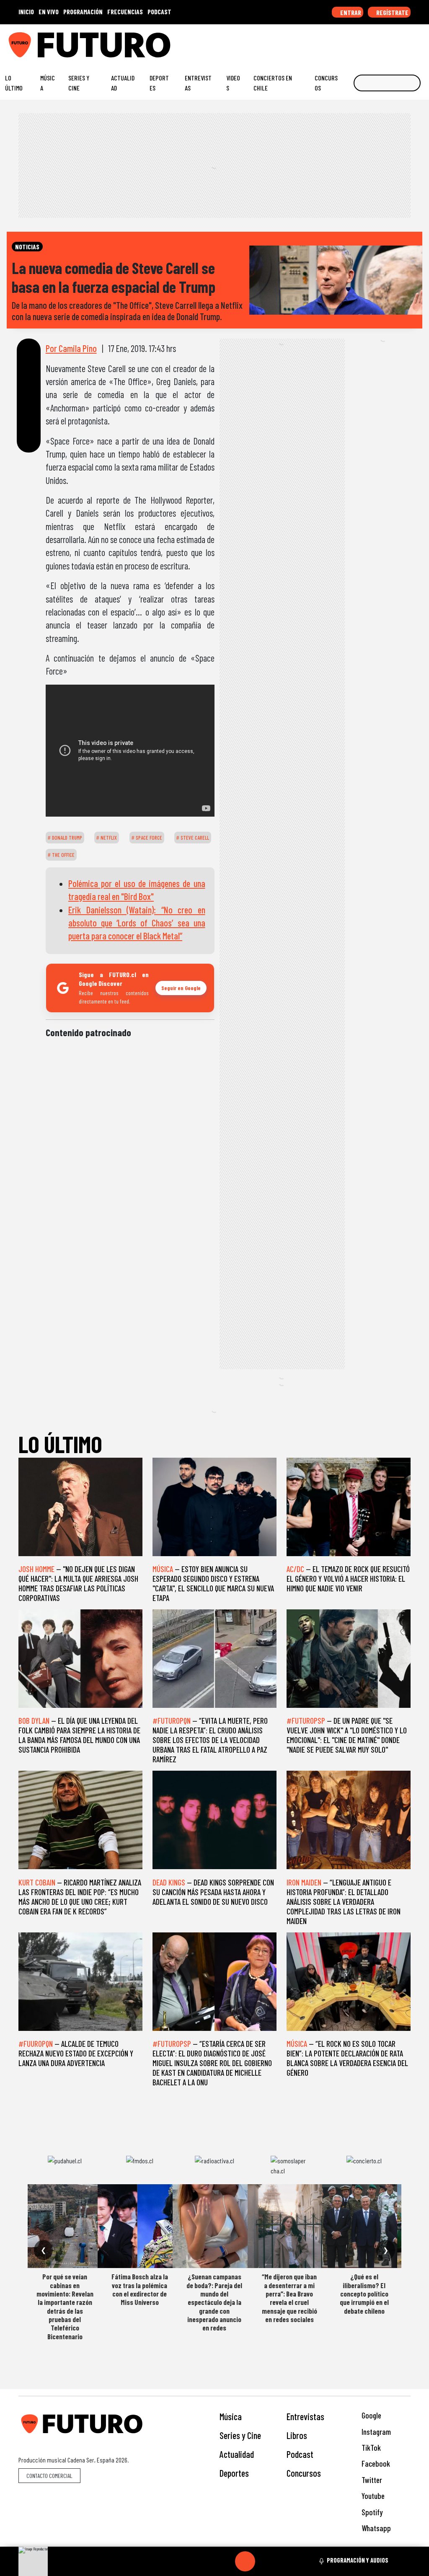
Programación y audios (358, 2560)
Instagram (375, 2432)
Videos (233, 83)
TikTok (370, 2448)
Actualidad (123, 83)
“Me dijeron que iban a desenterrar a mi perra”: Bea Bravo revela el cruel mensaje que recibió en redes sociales (289, 2298)
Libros (297, 2435)
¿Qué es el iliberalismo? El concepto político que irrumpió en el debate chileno (364, 2294)
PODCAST (159, 12)
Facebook (375, 2463)
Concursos (326, 83)
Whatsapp (375, 2528)
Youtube (372, 2496)
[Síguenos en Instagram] (342, 41)
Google (371, 2415)
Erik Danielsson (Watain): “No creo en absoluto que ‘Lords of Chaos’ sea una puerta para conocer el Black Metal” (137, 923)
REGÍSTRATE (392, 12)
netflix (108, 838)
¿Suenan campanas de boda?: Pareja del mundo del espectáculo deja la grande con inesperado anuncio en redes (214, 2302)
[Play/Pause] (245, 2561)
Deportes (159, 83)
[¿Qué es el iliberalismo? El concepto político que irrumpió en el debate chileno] (364, 2226)
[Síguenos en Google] (329, 41)
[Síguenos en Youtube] (394, 41)
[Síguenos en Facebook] (368, 41)
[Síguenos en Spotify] (407, 41)
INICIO (26, 12)
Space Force (148, 838)
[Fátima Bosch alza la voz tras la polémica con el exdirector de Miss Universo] (140, 2226)
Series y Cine (79, 83)
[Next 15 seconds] (265, 2561)
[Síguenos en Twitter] (381, 41)
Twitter (371, 2480)
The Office (63, 855)
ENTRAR (350, 12)
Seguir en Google (181, 988)
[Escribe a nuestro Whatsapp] (420, 41)
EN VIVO (49, 12)
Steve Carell (194, 838)
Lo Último (14, 83)
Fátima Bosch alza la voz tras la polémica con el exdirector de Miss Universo (140, 2289)
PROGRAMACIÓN (83, 12)
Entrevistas (198, 83)
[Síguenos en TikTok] (355, 41)
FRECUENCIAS (125, 12)
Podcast (300, 2454)
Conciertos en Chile (273, 83)
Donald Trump (66, 838)
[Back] (205, 2561)
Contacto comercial (49, 2476)
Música (48, 83)
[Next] (285, 2561)
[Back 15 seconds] (225, 2561)
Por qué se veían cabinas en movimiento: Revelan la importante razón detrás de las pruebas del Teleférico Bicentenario (65, 2306)
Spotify (371, 2512)
